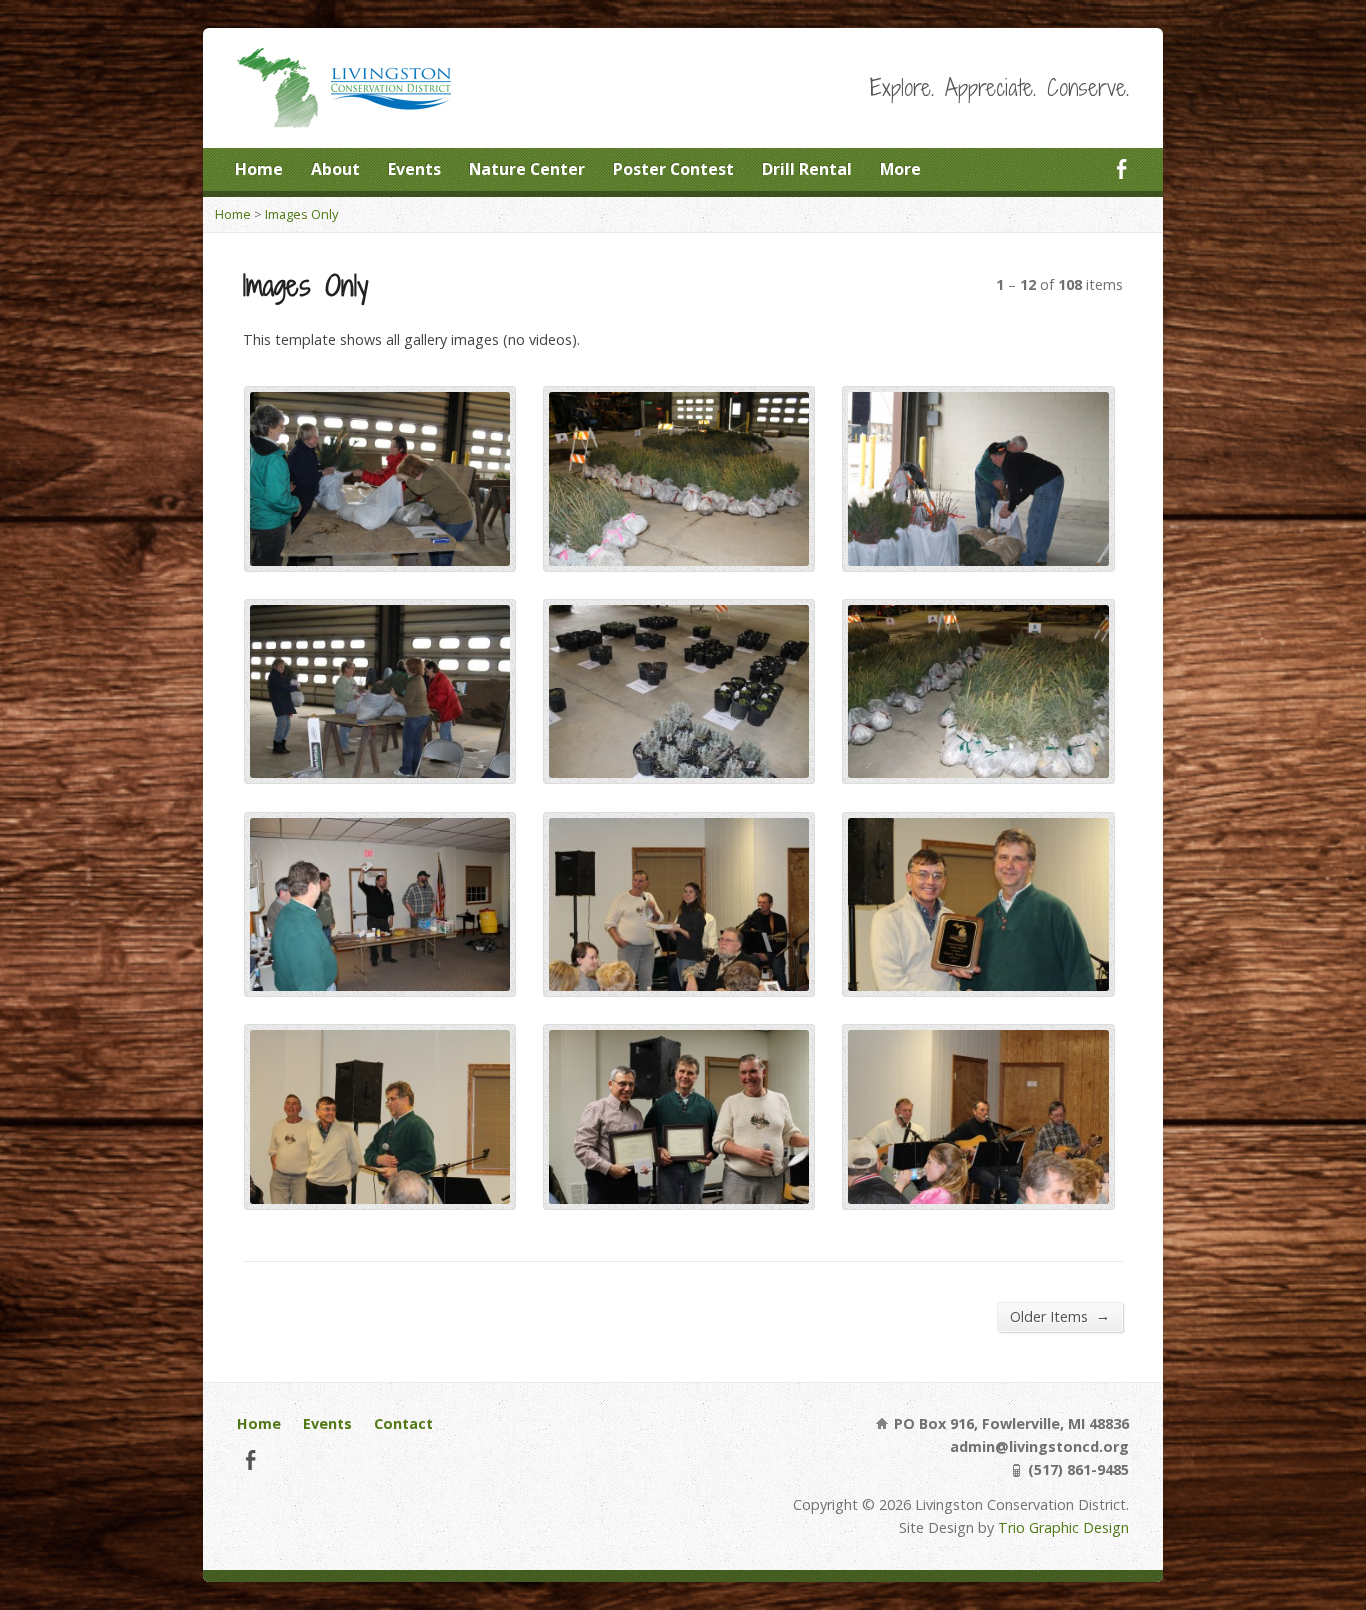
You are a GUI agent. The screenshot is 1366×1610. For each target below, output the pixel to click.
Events (414, 169)
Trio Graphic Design (1063, 1527)
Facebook (1121, 168)
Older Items (1060, 1316)
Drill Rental (807, 169)
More (900, 169)
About (335, 169)
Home (259, 169)
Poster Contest (673, 169)
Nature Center (527, 169)
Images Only (301, 214)
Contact (403, 1423)
